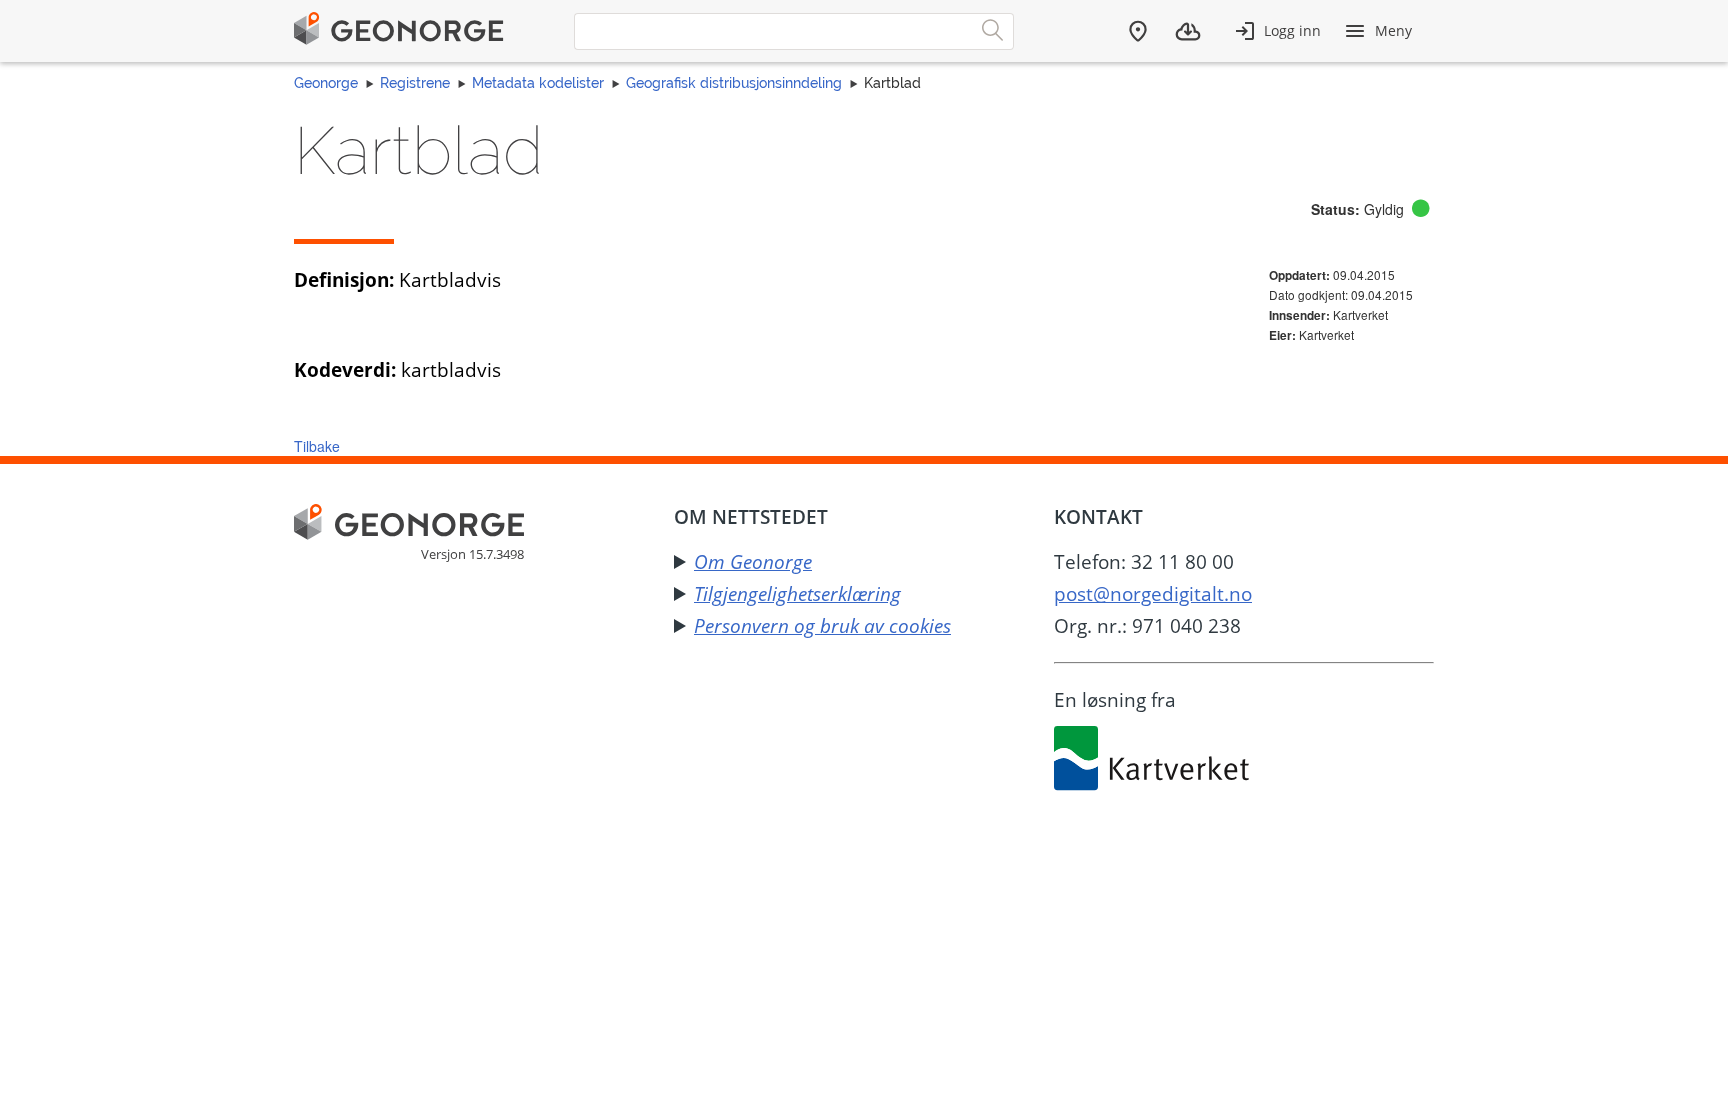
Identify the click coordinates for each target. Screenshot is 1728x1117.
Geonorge (326, 83)
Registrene (415, 83)
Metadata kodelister (538, 83)
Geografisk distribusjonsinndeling (734, 83)
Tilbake (317, 446)
